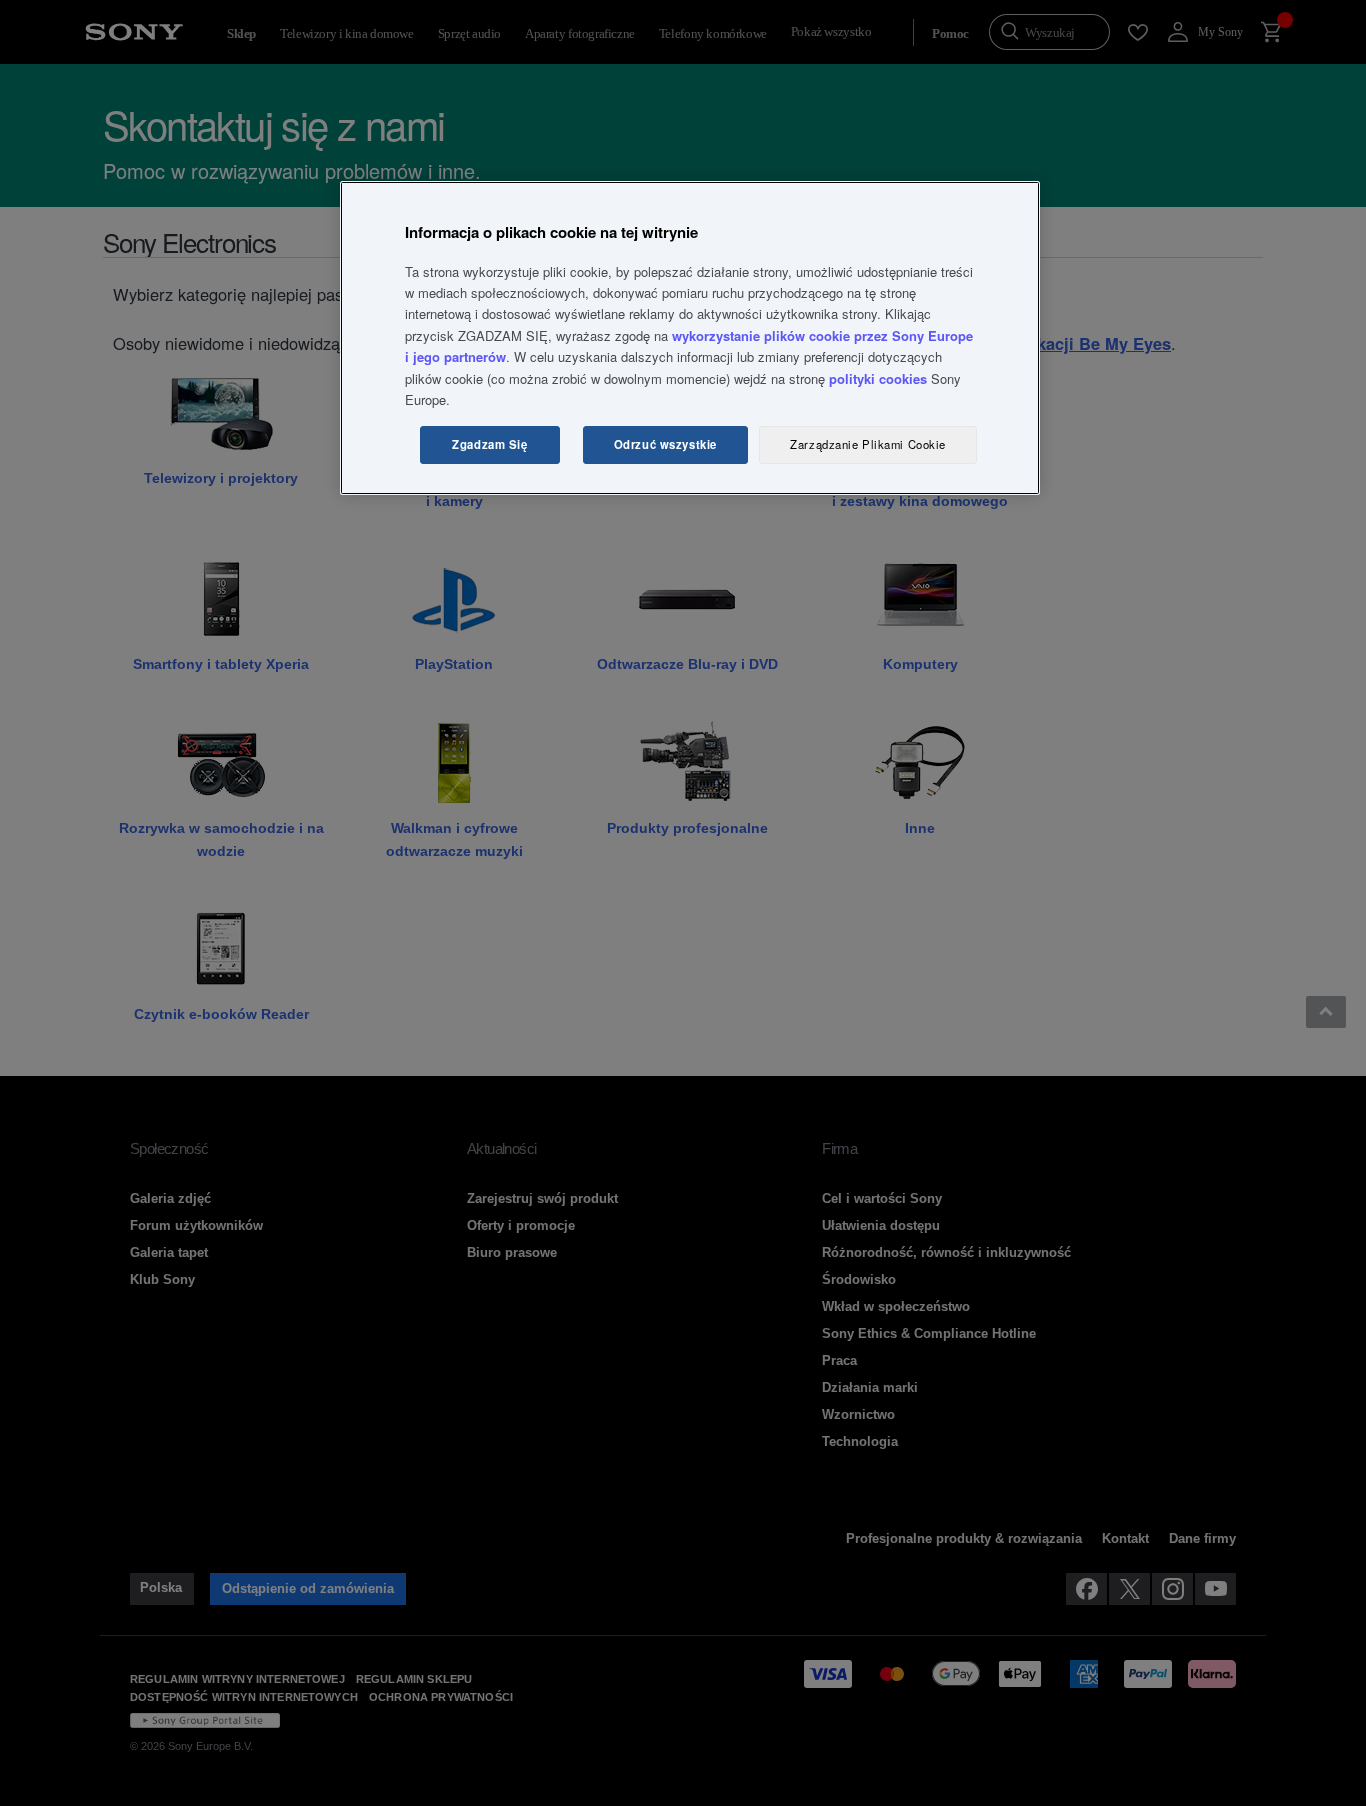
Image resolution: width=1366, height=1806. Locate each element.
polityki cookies (878, 378)
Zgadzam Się (489, 444)
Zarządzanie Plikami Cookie (868, 444)
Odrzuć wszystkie (665, 444)
